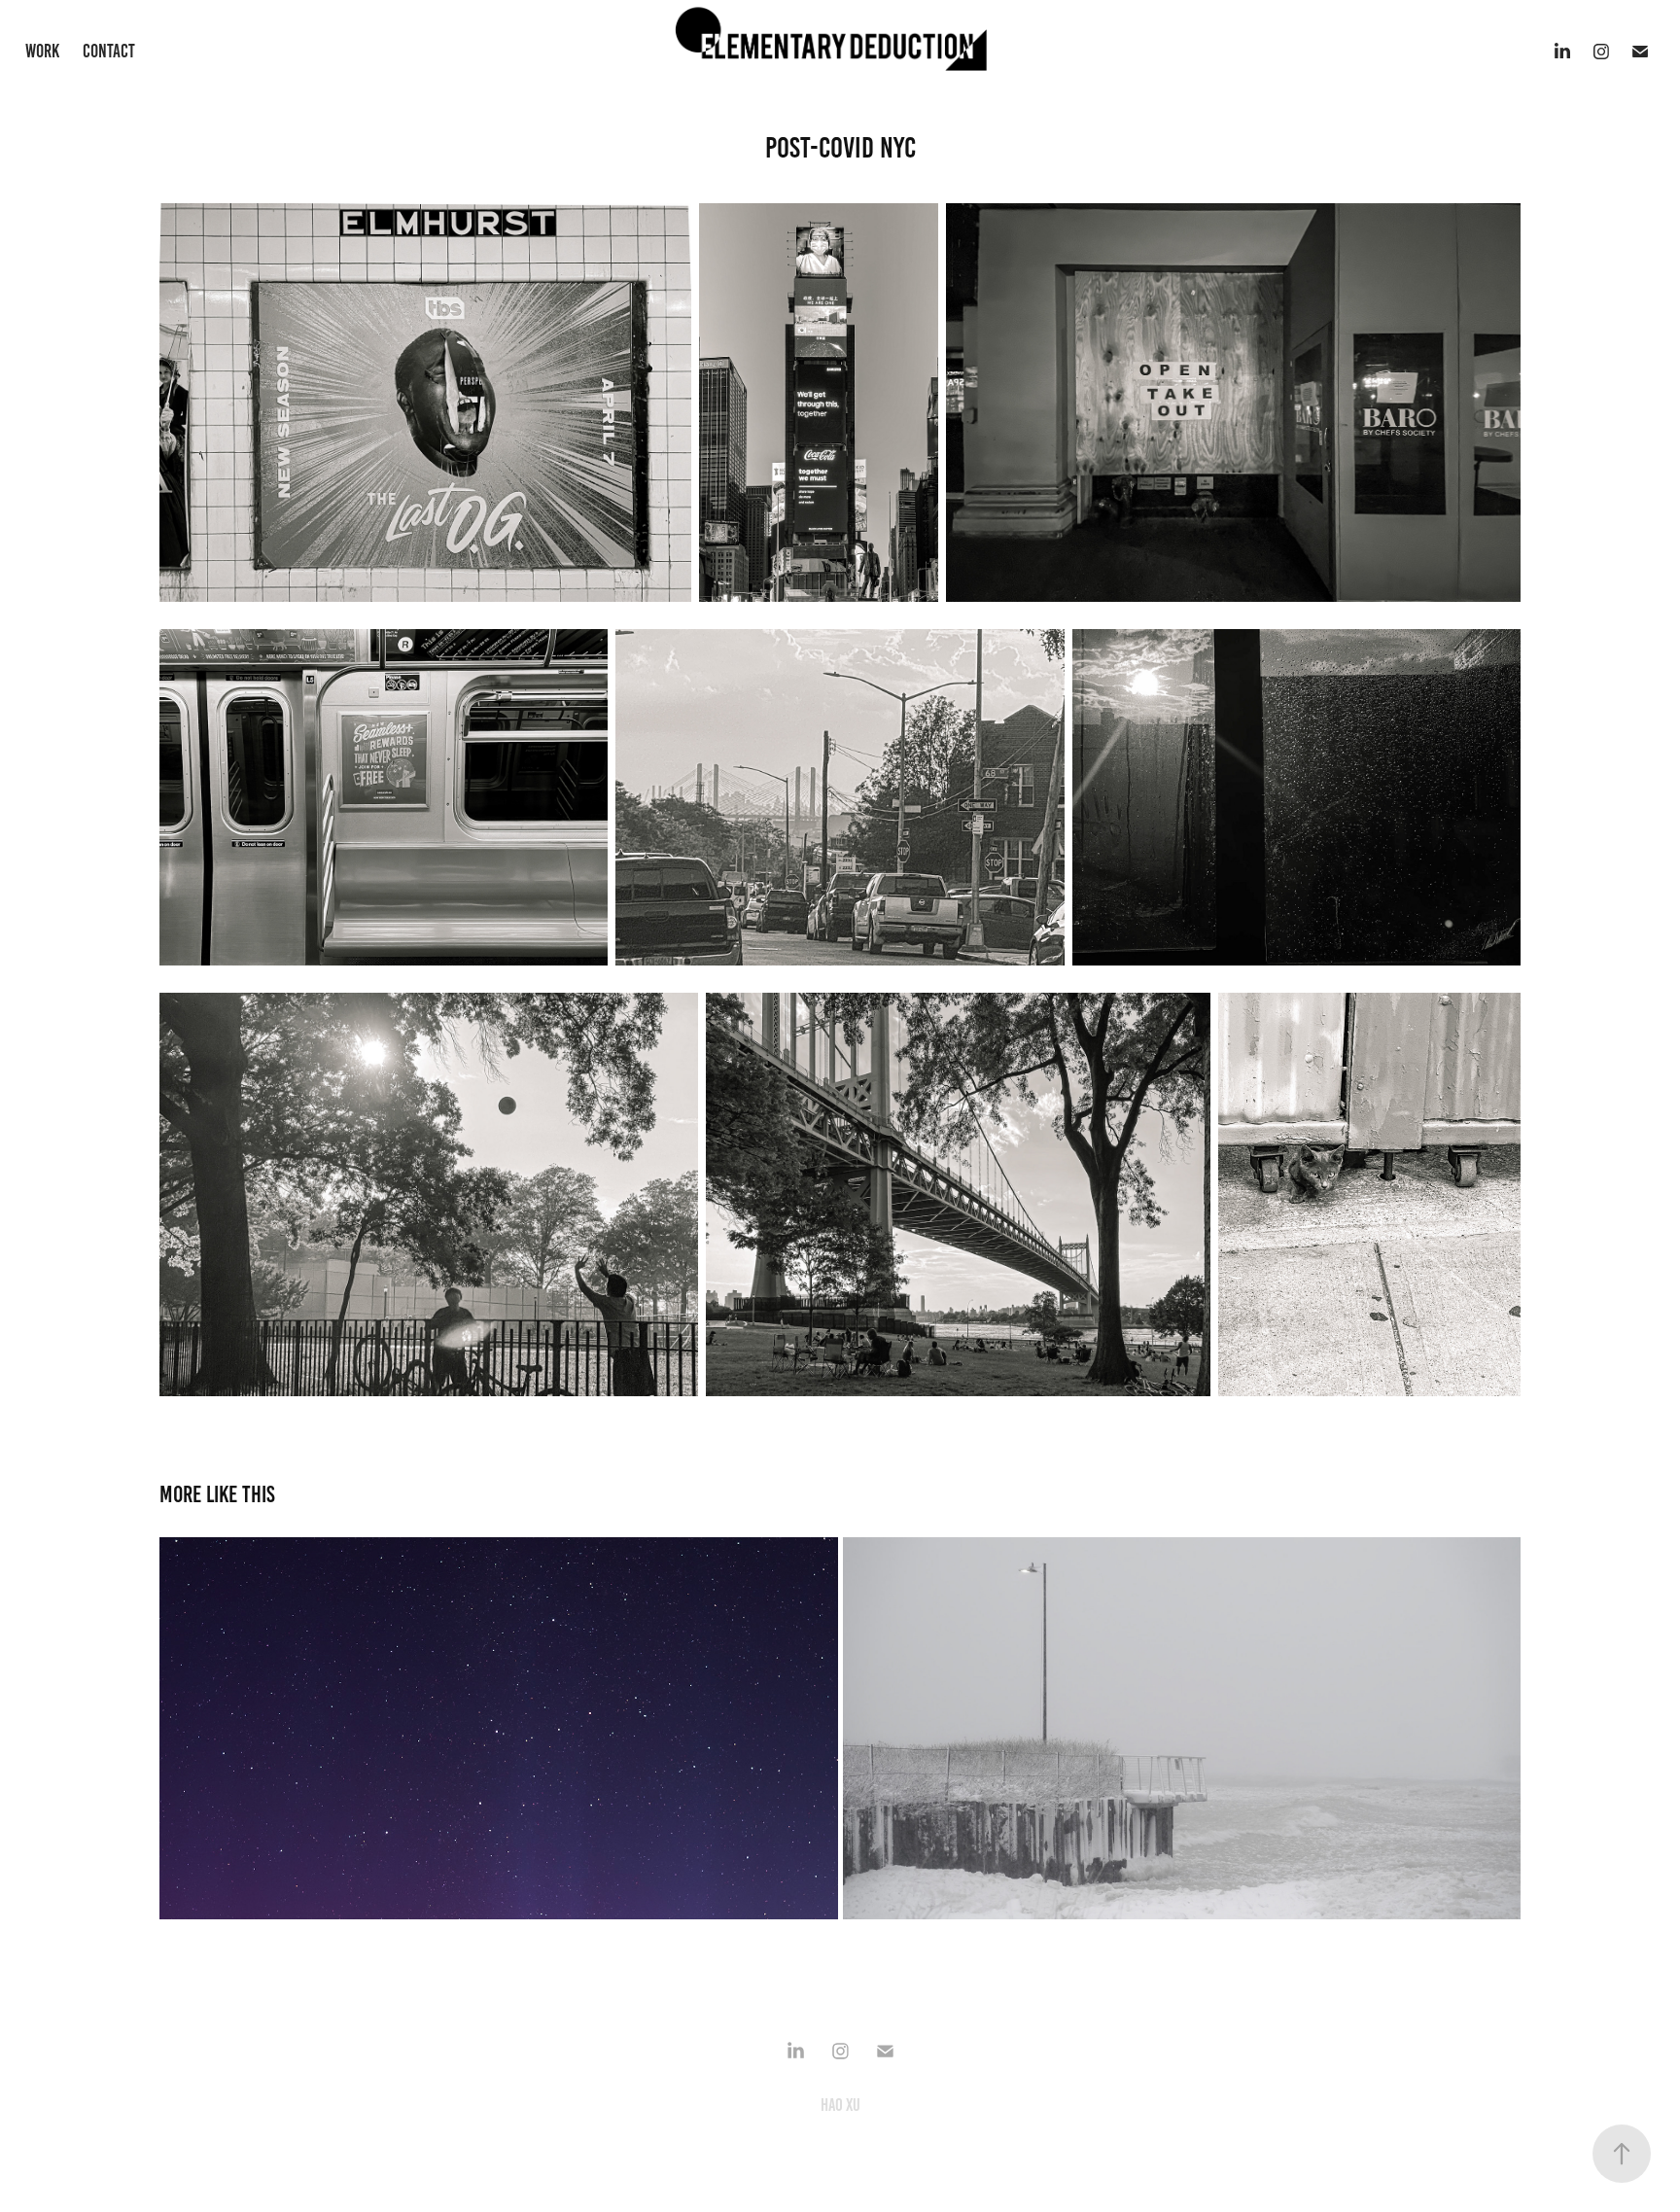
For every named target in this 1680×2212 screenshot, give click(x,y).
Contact (109, 51)
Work (42, 51)
